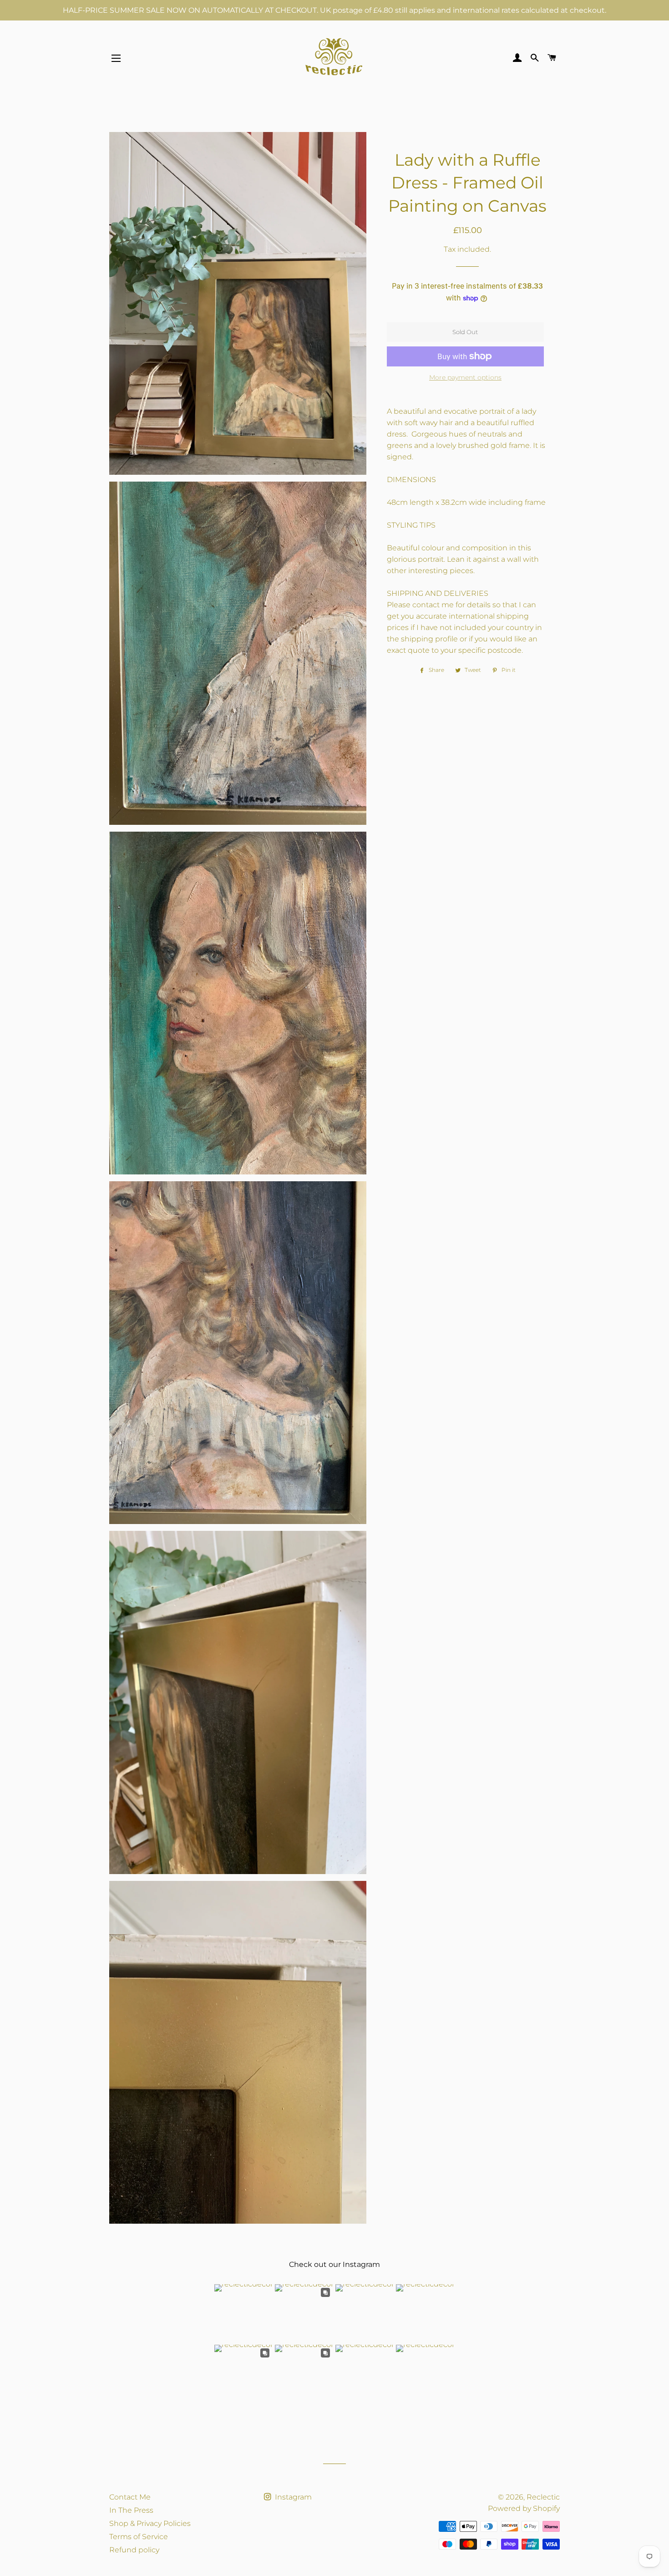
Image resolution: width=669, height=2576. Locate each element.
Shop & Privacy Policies (150, 2523)
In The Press (131, 2510)
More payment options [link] (465, 377)
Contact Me (130, 2497)
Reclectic (543, 2497)
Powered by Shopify (524, 2508)
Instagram (292, 2497)
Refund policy (134, 2550)
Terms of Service (139, 2537)
